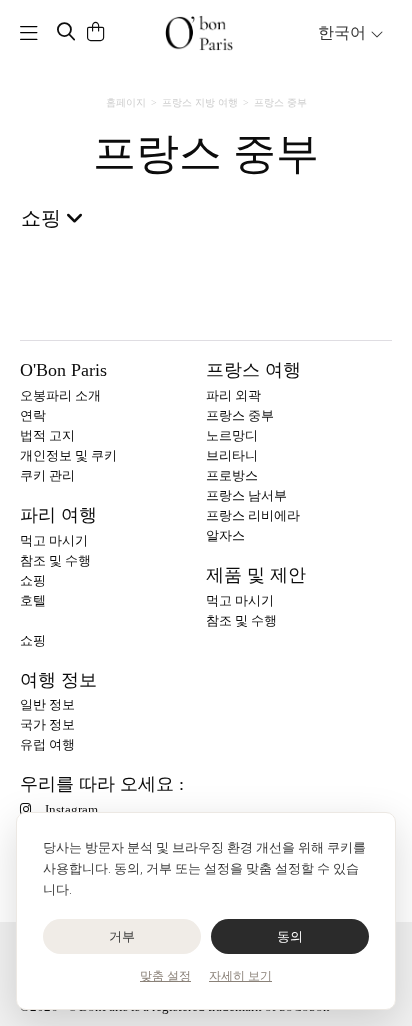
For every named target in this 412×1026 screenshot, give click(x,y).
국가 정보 (47, 724)
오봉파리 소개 (60, 395)
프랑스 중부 (240, 415)
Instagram (71, 809)
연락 (33, 415)
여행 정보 (58, 680)
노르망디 (232, 435)
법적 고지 (47, 435)
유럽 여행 (47, 744)
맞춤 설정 (165, 976)
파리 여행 (58, 515)
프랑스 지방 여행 (200, 102)
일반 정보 (47, 704)
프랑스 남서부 (246, 495)
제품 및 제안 (256, 575)
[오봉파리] (199, 33)
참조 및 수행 (55, 560)
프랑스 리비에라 (253, 515)
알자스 (225, 535)
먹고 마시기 (54, 540)
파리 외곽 (233, 395)
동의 (290, 936)
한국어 (344, 32)
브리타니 (232, 455)
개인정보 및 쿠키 (68, 455)
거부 (122, 936)
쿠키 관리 (47, 475)
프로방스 (232, 475)
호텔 (33, 600)
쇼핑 (33, 580)
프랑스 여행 (253, 370)
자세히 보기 (240, 976)
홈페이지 (126, 102)
